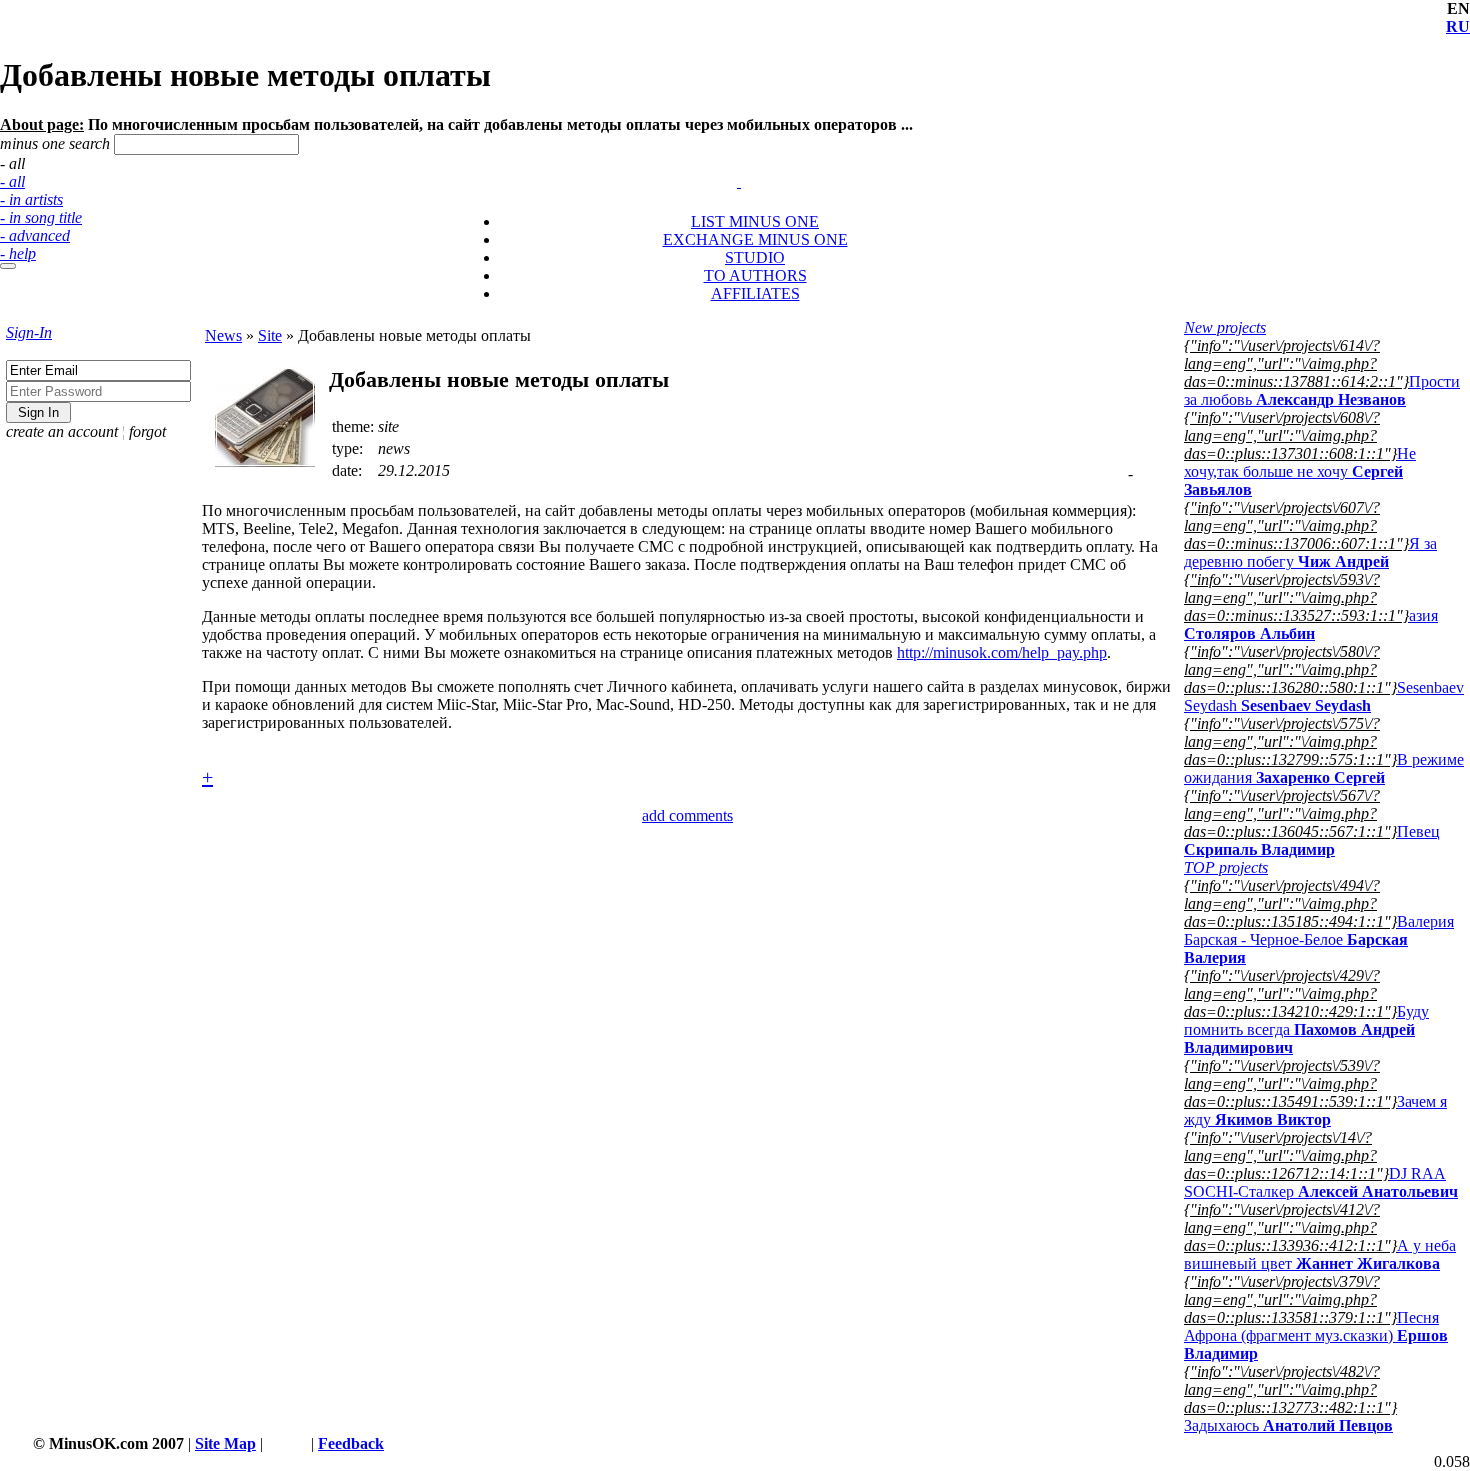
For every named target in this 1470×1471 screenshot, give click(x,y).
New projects (1225, 327)
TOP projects (1226, 867)
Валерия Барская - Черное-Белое (1319, 939)
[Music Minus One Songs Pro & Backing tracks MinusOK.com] (739, 181)
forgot (147, 431)
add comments (687, 815)
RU (1458, 26)
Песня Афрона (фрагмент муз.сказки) (1316, 1335)
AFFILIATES (755, 293)
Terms (287, 1443)
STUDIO (755, 257)
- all (12, 181)
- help (18, 253)
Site (270, 335)
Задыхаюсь (1288, 1425)
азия (1311, 624)
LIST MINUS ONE (755, 221)
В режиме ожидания (1324, 768)
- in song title (41, 217)
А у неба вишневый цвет (1320, 1254)
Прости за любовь (1322, 390)
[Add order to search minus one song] (730, 163)
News (223, 335)
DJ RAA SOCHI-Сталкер (1321, 1182)
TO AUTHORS (755, 275)
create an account (62, 431)
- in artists (31, 199)
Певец (1312, 840)
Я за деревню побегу (1310, 552)
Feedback (351, 1443)
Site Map (225, 1443)
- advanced (35, 235)
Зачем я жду (1315, 1110)
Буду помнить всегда (1306, 1029)
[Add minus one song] (741, 163)
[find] (8, 266)
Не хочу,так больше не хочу (1300, 471)
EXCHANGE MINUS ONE (755, 239)
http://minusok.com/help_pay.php (1002, 652)
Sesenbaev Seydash (1324, 696)
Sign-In (29, 332)
